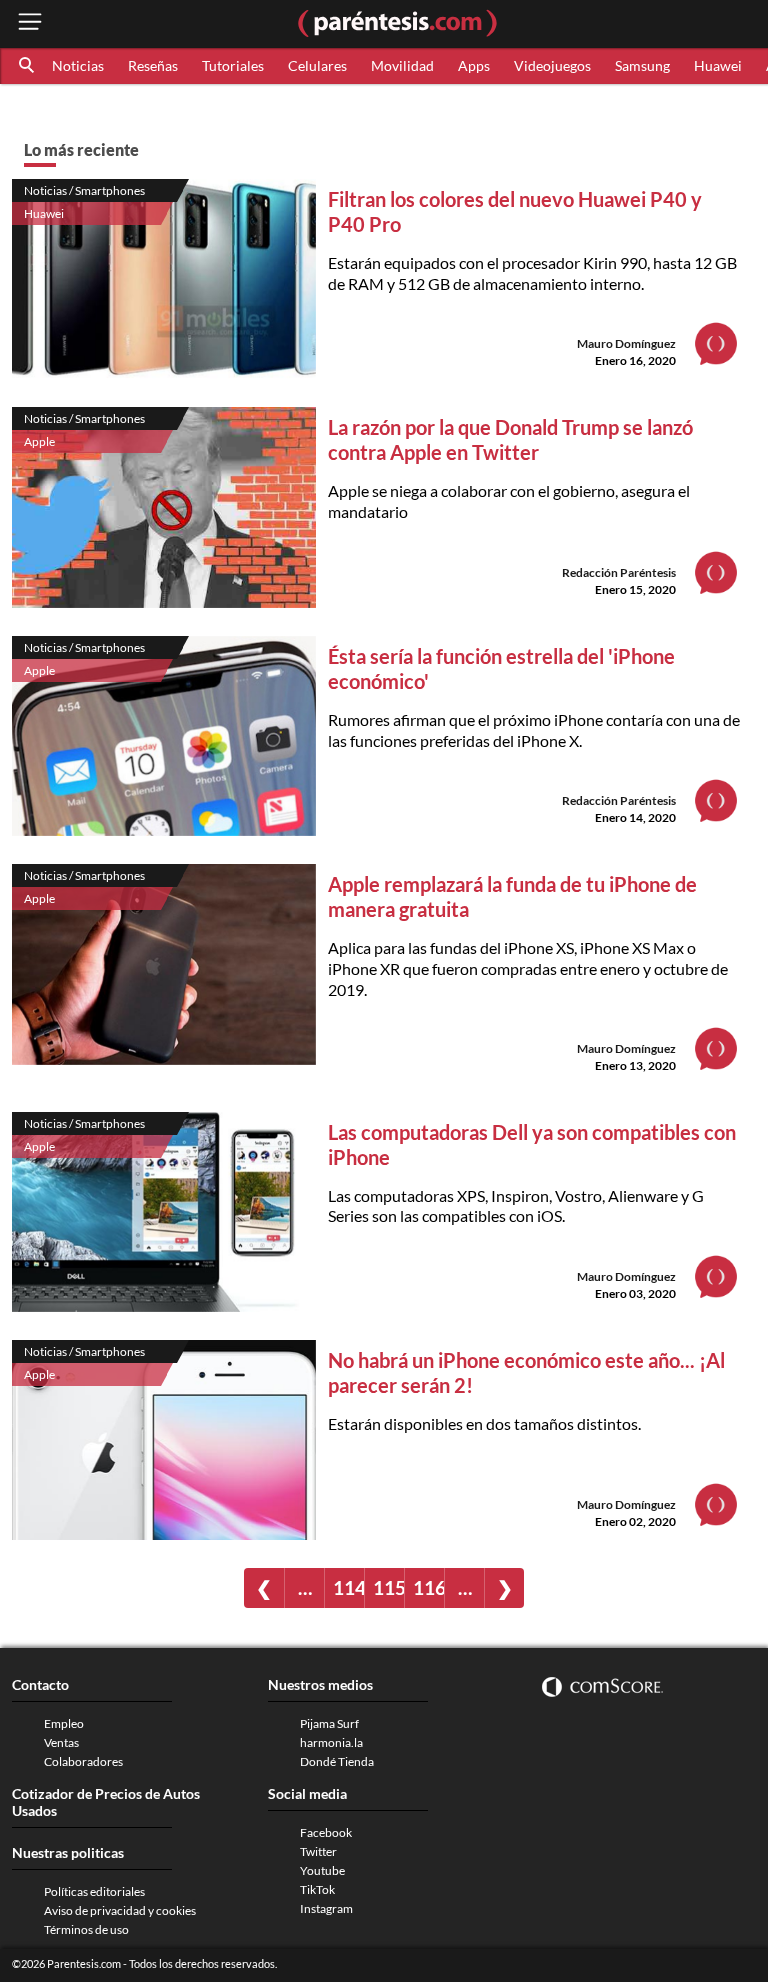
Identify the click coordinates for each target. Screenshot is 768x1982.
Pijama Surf (329, 1723)
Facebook (326, 1832)
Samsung (642, 65)
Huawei (718, 65)
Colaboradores (83, 1761)
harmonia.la (331, 1742)
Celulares (317, 65)
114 (348, 1587)
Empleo (64, 1723)
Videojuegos (552, 65)
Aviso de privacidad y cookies (120, 1910)
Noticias (78, 65)
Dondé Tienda (337, 1761)
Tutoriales (233, 65)
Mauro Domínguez (626, 343)
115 (388, 1587)
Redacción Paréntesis (619, 572)
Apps (474, 65)
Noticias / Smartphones (84, 190)
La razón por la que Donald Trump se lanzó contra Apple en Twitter (510, 439)
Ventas (61, 1742)
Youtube (322, 1870)
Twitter (318, 1851)
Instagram (326, 1908)
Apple (39, 441)
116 (428, 1587)
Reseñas (153, 65)
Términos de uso (86, 1929)
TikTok (317, 1889)
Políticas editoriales (94, 1891)
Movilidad (402, 65)
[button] (28, 66)
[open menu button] (30, 23)
